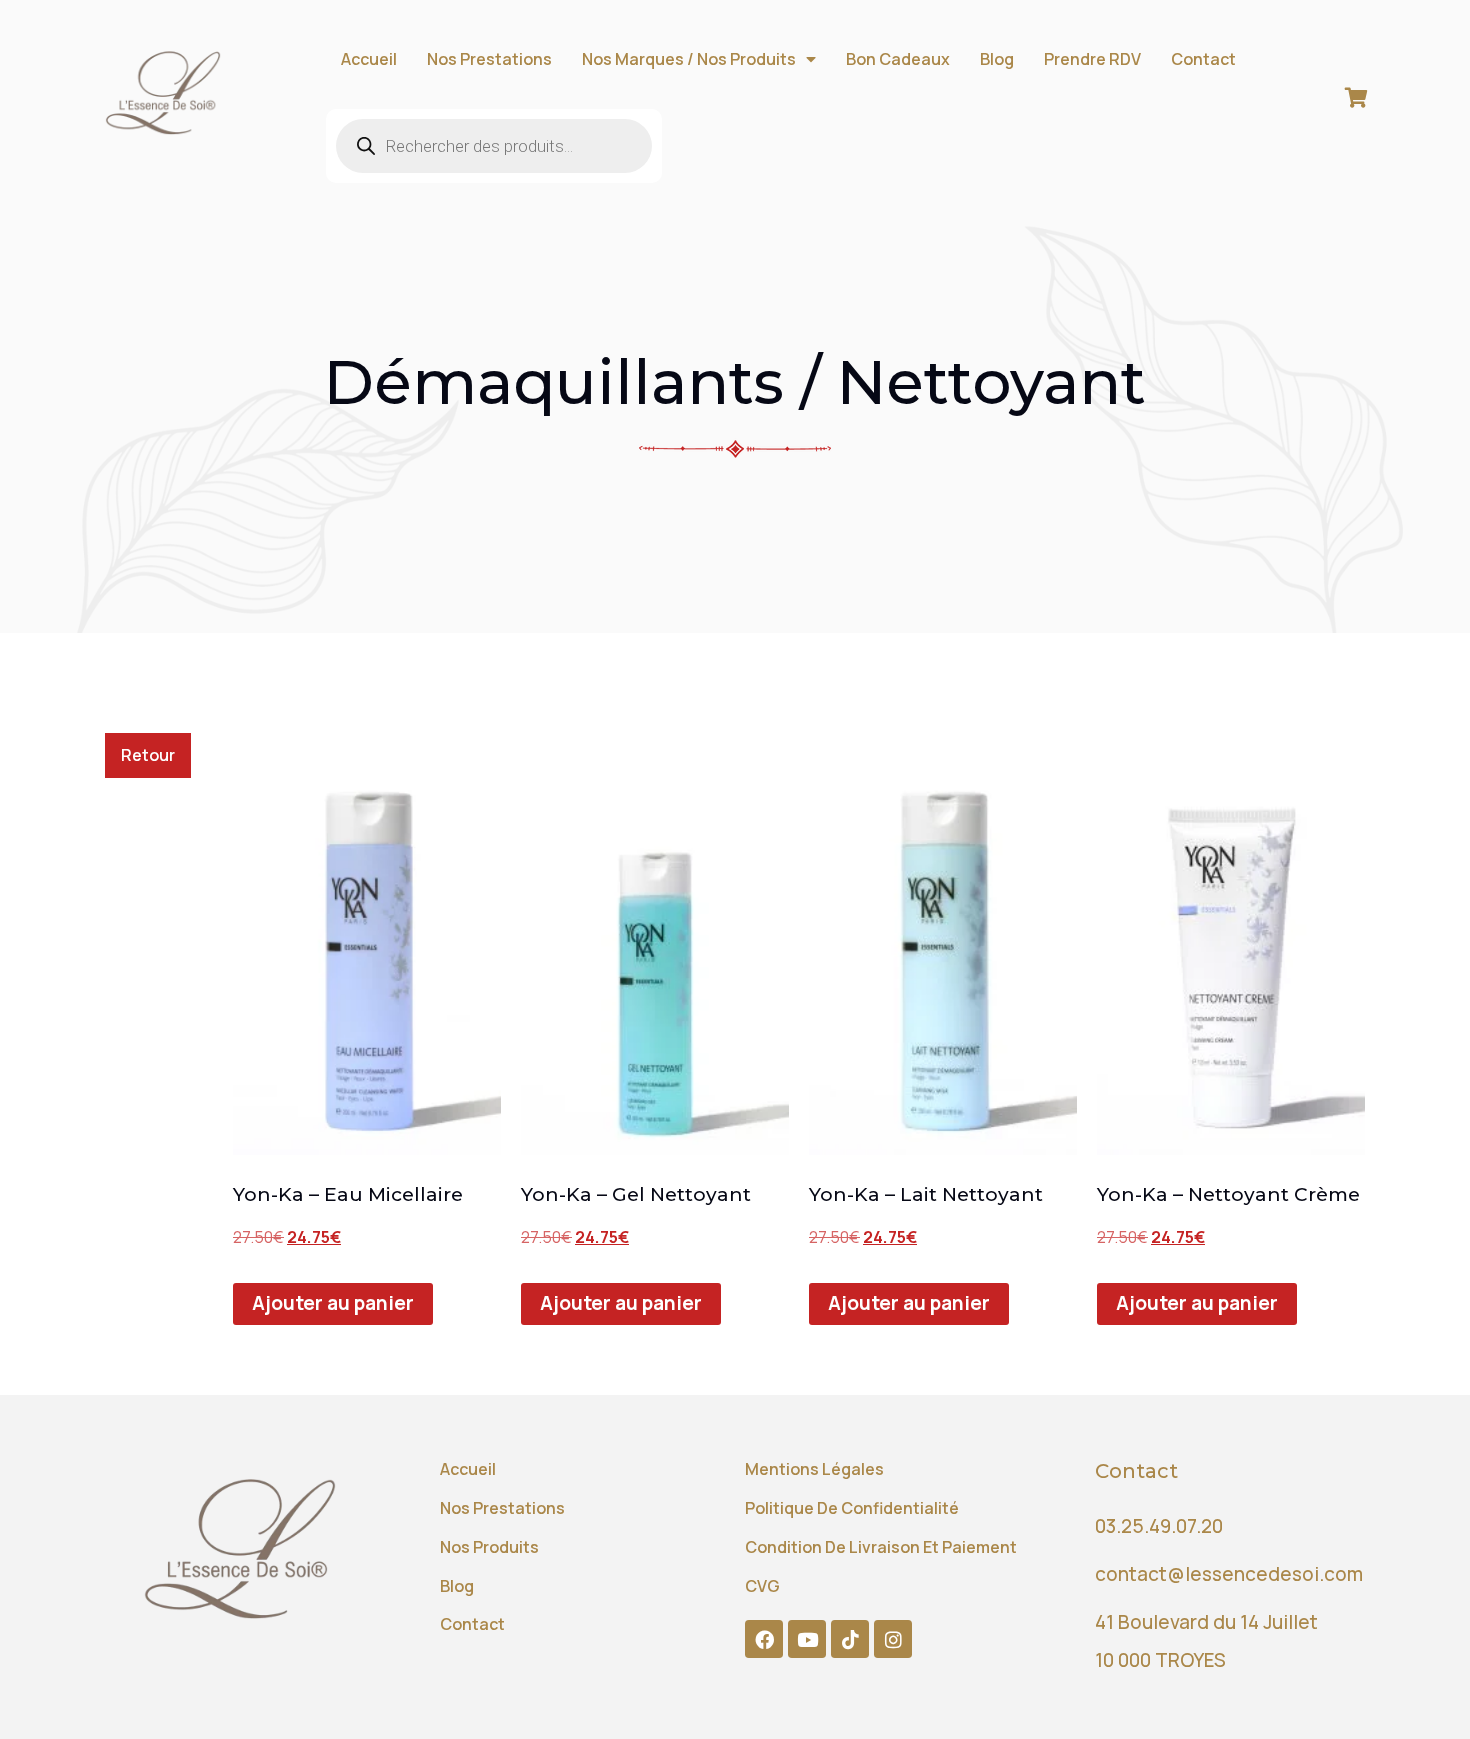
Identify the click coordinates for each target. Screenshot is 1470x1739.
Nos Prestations (489, 59)
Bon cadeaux (898, 59)
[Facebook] (764, 1639)
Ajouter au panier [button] (333, 1303)
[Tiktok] (850, 1639)
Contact (1203, 59)
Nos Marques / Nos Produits (689, 59)
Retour (148, 755)
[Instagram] (893, 1639)
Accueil (369, 59)
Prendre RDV (1092, 59)
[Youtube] (807, 1639)
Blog (997, 59)
